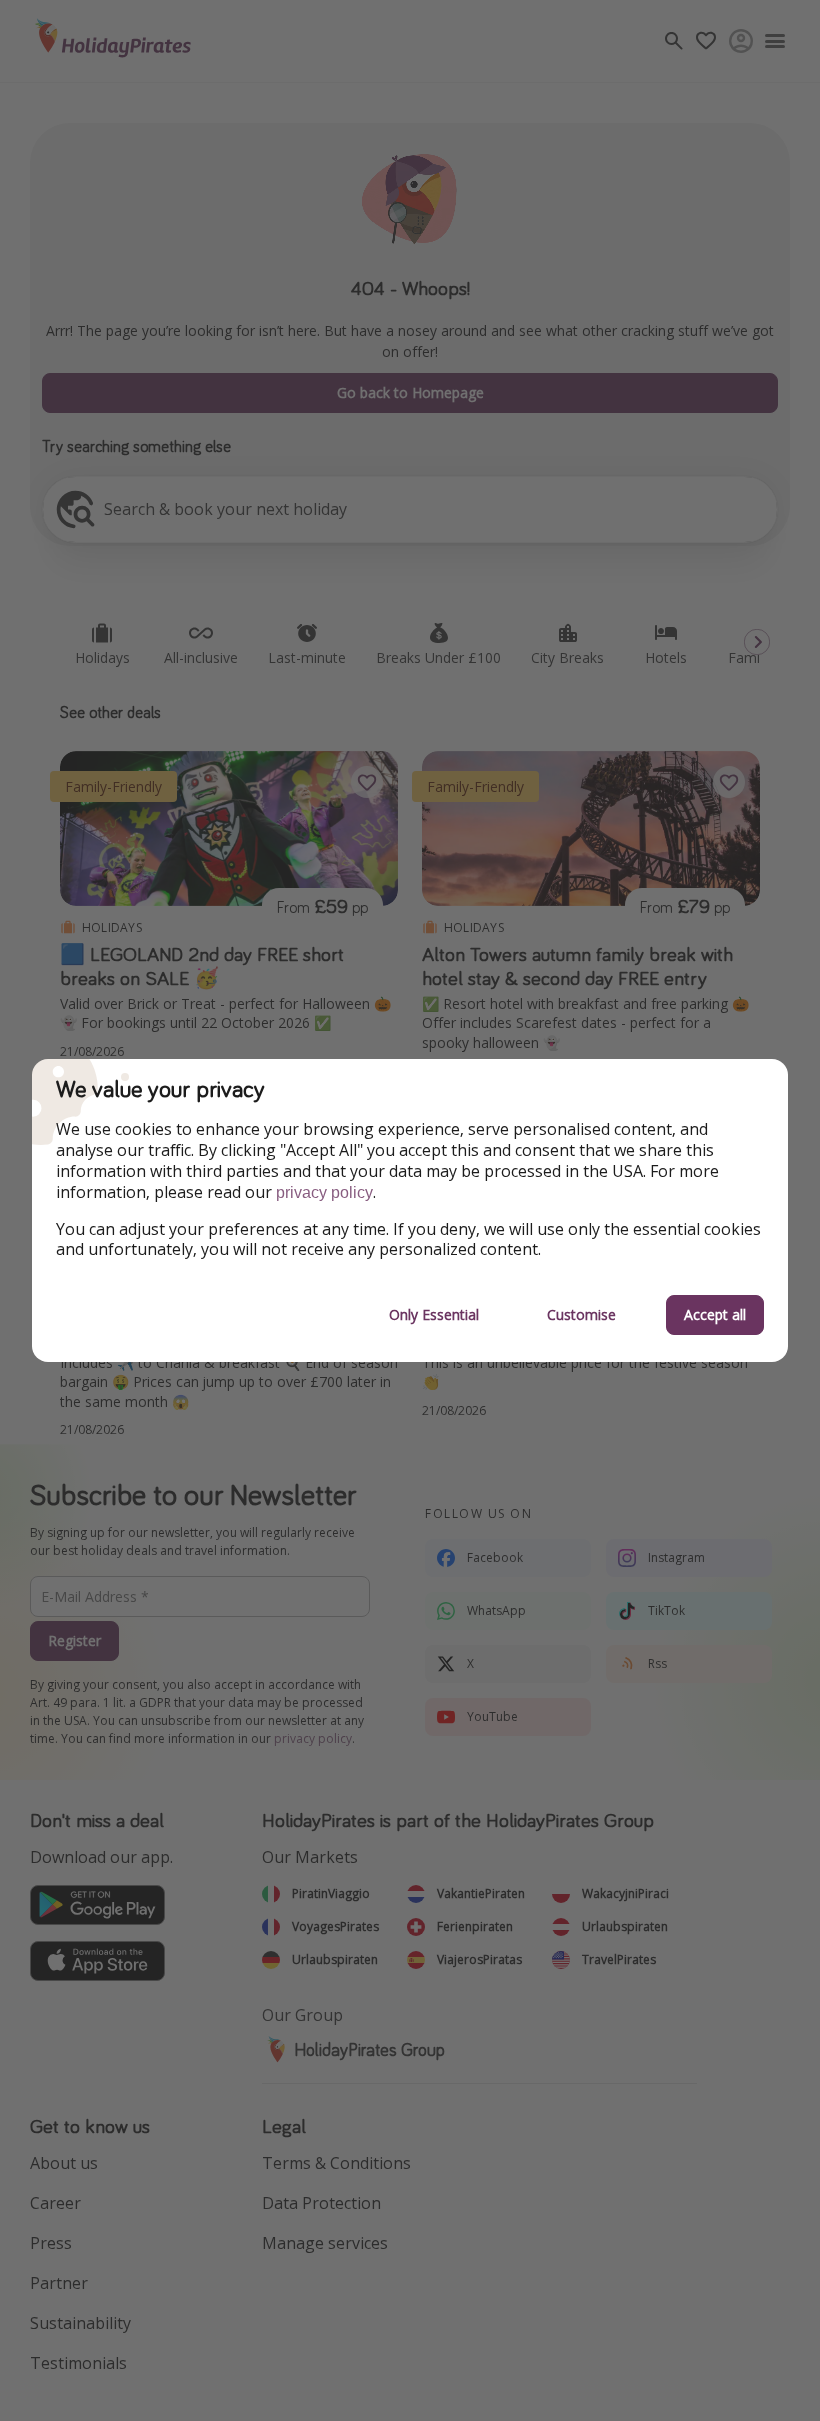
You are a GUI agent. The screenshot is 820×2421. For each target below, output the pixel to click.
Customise (581, 1314)
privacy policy (324, 1192)
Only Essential (434, 1314)
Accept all (715, 1314)
